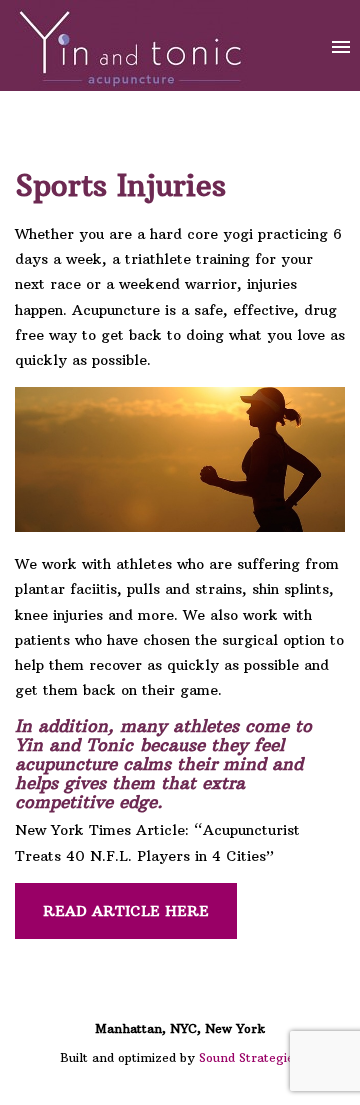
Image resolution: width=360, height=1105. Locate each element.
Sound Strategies (249, 1057)
